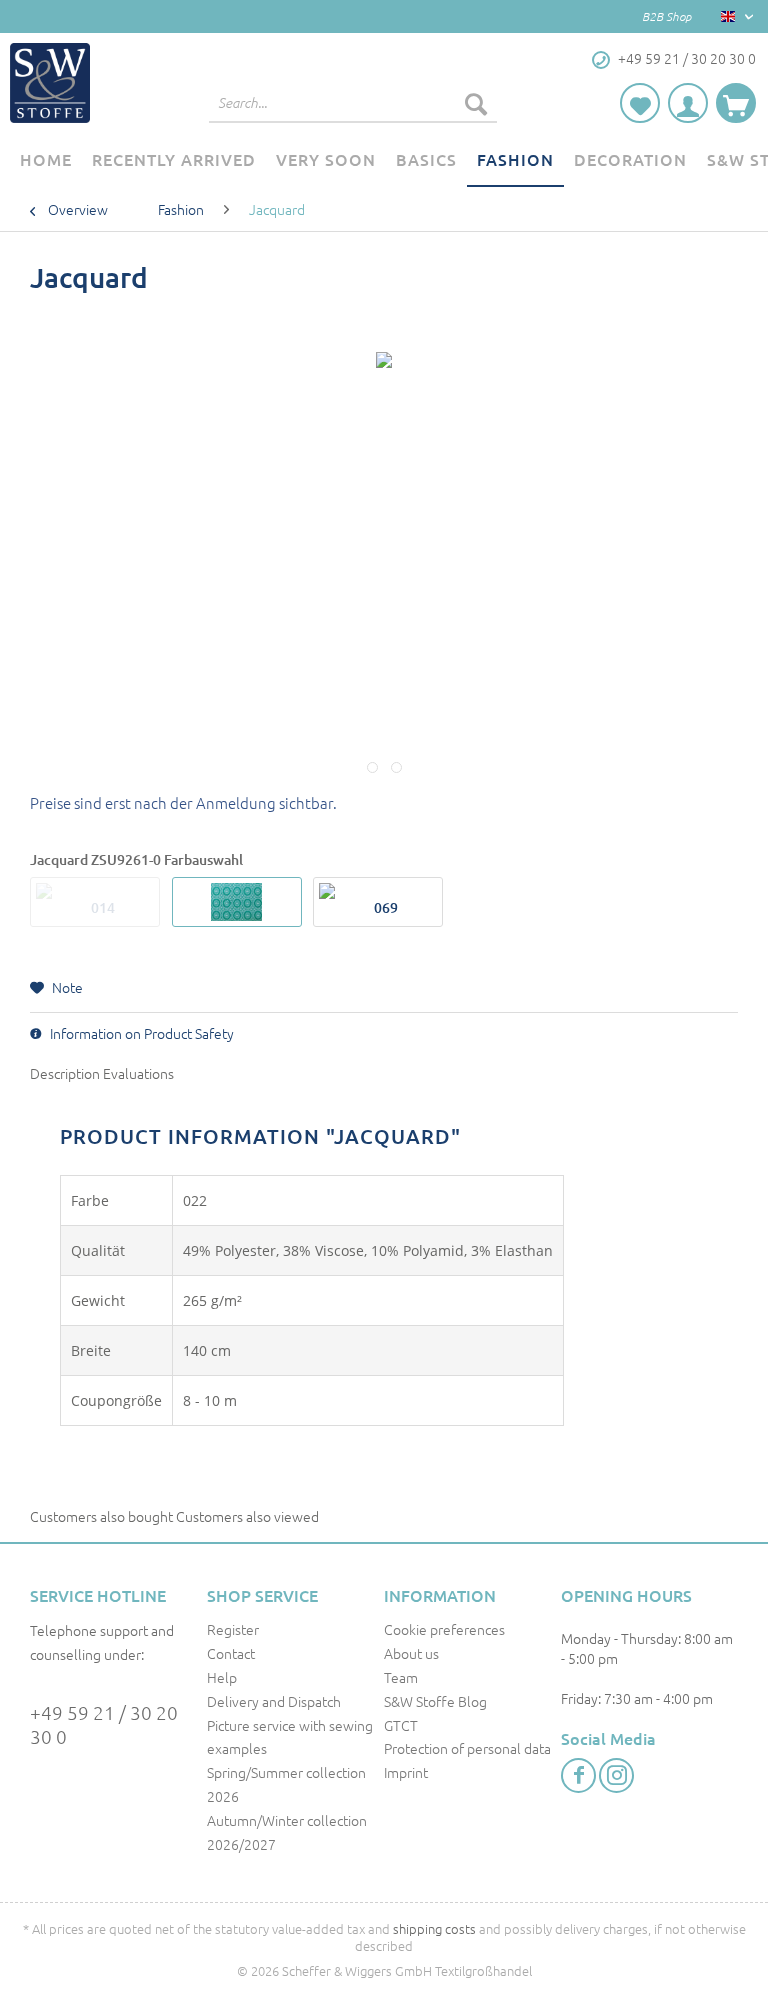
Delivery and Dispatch (274, 1701)
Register (233, 1629)
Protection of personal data (467, 1748)
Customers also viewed (247, 1516)
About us (411, 1653)
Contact (231, 1653)
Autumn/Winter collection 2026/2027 (287, 1832)
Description (65, 1073)
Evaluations (138, 1073)
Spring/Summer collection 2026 (286, 1784)
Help (222, 1677)
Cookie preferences (444, 1629)
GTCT (401, 1725)
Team (401, 1677)
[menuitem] (353, 113)
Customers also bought (101, 1516)
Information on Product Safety (140, 1033)
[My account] (688, 103)
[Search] (476, 103)
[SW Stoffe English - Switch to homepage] (50, 83)
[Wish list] (640, 103)
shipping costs (434, 1928)
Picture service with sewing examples (290, 1737)
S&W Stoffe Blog (435, 1701)
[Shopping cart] (736, 103)
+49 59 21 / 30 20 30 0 (104, 1724)
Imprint (406, 1772)
